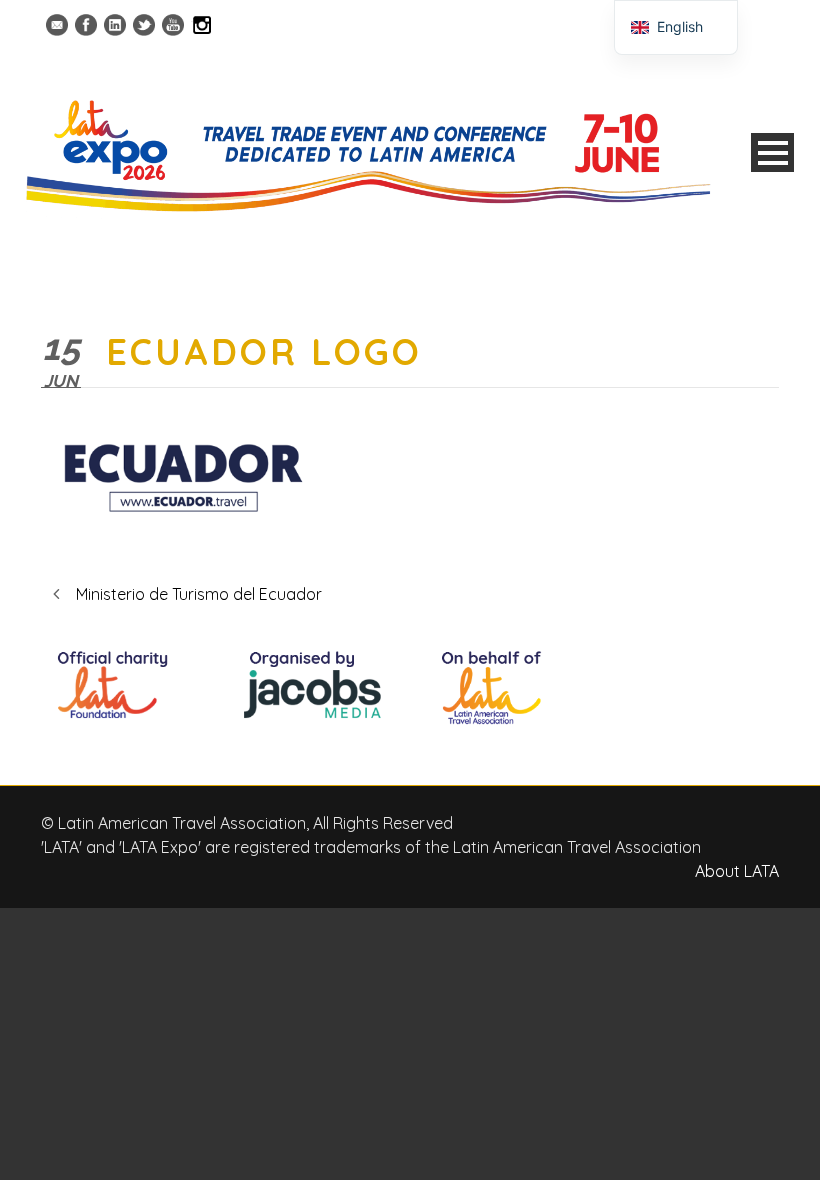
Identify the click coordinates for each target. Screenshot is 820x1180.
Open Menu (772, 152)
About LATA (737, 871)
